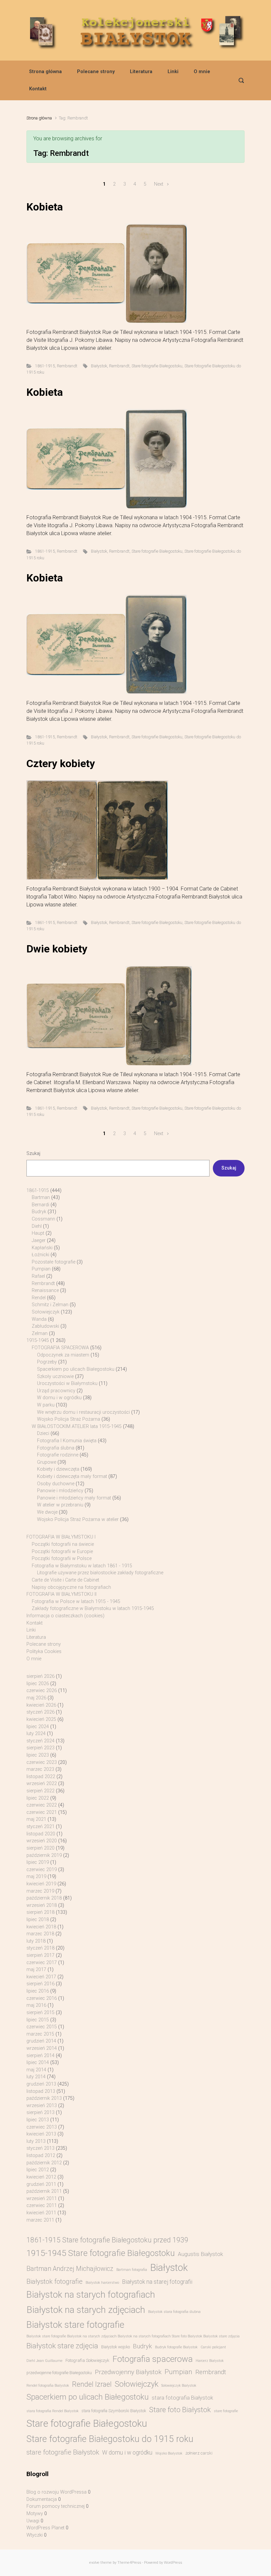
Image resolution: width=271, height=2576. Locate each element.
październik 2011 (44, 2191)
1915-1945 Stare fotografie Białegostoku (101, 2253)
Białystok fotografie (55, 2281)
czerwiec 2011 (42, 2206)
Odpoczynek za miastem (63, 1355)
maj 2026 (36, 1698)
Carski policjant (213, 2347)
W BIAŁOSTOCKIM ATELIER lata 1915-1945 (77, 1426)
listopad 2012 (41, 2156)
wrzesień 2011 (42, 2199)
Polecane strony (96, 72)
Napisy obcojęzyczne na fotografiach (71, 1587)
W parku (46, 1405)
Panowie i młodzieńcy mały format (74, 1498)
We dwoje (47, 1512)
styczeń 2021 (40, 1827)
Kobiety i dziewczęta (58, 1469)
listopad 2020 (41, 1834)
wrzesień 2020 (42, 1841)
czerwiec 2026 (42, 1691)
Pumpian (41, 1269)
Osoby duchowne (56, 1484)
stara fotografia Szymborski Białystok (114, 2411)
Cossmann (43, 1219)
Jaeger (39, 1241)
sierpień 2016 (40, 1984)
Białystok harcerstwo (102, 2283)
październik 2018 (44, 1898)
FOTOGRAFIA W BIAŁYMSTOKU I (61, 1537)
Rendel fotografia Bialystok (48, 2386)
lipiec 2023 (38, 1755)
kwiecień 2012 (41, 2177)
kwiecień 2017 (41, 1977)
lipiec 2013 (38, 2120)
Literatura (141, 72)
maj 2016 (36, 2005)
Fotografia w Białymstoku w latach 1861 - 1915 (82, 1566)
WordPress (173, 2563)
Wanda (39, 1319)
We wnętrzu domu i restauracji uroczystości (83, 1412)
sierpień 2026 (40, 1676)
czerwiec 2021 (42, 1812)
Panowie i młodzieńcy (60, 1491)
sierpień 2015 (40, 2013)
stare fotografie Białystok (63, 2452)
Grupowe (47, 1462)
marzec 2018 (40, 1934)
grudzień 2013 (41, 2084)
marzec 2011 (40, 2220)
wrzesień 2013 (42, 2106)
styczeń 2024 (40, 1741)
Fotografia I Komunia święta (67, 1441)
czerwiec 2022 (42, 1805)
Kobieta (45, 207)
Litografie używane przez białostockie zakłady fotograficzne (100, 1573)
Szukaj (33, 1153)
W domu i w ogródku (59, 1398)
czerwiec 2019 (42, 1870)
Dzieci (43, 1433)
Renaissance (45, 1290)
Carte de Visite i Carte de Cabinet (65, 1580)
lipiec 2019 (38, 1862)
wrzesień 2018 (42, 1905)
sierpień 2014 (40, 2056)
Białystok (99, 366)
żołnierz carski (199, 2453)
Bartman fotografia (132, 2270)
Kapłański (42, 1248)
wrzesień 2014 (42, 2048)
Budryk (39, 1212)
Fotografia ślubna (56, 1448)
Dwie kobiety (57, 949)
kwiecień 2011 (41, 2213)
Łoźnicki (40, 1255)
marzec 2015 (40, 2034)
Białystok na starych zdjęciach (86, 2310)
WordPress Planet (45, 2528)
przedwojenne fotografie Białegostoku (59, 2373)
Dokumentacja (42, 2499)
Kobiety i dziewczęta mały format (72, 1476)
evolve (94, 2563)
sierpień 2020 (40, 1848)
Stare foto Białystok (180, 2410)
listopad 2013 (41, 2091)
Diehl (37, 1226)
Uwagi (33, 2521)
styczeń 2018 (40, 1948)
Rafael (38, 1276)
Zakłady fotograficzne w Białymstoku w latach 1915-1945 (93, 1609)
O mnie (202, 72)
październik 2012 (44, 2163)
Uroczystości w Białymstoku (67, 1383)
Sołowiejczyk (46, 1312)
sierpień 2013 (40, 2113)
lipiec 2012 (38, 2170)
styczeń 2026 (40, 1712)
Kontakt (38, 89)
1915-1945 (38, 1340)
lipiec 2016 (38, 1991)
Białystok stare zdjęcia (62, 2346)
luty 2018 (36, 1941)
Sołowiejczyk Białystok (179, 2386)
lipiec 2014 (38, 2063)
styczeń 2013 (40, 2148)
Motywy (35, 2514)
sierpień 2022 (40, 1791)
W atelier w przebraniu (60, 1505)
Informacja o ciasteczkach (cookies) (65, 1616)
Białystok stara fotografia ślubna (174, 2312)
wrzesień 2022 (42, 1784)
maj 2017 (36, 1970)
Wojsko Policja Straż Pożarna (69, 1419)
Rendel (39, 1298)
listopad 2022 (41, 1777)
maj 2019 (36, 1877)
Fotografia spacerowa (153, 2359)
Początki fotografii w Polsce (62, 1559)
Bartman (41, 1197)
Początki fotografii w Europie (62, 1552)
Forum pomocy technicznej (56, 2506)
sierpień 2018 (40, 1912)
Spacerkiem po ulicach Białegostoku (76, 1369)
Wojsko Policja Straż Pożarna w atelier (78, 1519)
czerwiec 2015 (42, 2027)
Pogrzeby (47, 1362)
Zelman (40, 1334)
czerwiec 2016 (42, 1998)
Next (159, 184)
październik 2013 (44, 2098)
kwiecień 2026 (41, 1705)
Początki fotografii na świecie (63, 1544)
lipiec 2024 (38, 1727)
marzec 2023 (40, 1769)
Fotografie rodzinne (58, 1455)
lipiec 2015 (38, 2020)
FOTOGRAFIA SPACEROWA (60, 1348)
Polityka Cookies (44, 1652)
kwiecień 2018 (41, 1927)
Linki (173, 72)
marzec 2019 (40, 1891)
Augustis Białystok (200, 2254)
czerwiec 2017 (42, 1963)
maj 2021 (36, 1819)
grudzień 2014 (41, 2041)
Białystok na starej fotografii (157, 2282)
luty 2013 (36, 2141)
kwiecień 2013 (41, 2134)
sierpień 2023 (40, 1748)
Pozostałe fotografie (54, 1262)
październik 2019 (44, 1855)
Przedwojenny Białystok (128, 2372)
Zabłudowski (45, 1326)
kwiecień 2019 (41, 1884)
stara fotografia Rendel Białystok (53, 2411)
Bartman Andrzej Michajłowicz (70, 2269)
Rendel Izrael (92, 2384)
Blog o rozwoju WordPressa (57, 2492)
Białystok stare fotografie (75, 2325)
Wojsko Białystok (169, 2453)
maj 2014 (36, 2070)
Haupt (38, 1233)
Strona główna (45, 72)
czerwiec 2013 (42, 2127)
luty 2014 (36, 2077)
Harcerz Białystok (210, 2361)
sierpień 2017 (40, 1955)
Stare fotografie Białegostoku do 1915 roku (110, 2439)
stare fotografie (226, 2411)
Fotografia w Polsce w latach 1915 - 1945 (76, 1602)
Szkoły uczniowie (55, 1377)
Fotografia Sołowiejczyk (87, 2360)
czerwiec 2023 (42, 1762)
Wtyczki (35, 2535)
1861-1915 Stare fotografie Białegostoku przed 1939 (107, 2240)
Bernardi (40, 1205)
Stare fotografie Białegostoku (157, 366)
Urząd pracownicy (56, 1391)
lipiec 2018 (38, 1920)
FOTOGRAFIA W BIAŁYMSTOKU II (61, 1594)
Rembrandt (67, 366)
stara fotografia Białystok (182, 2398)
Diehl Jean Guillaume (44, 2361)
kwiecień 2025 (41, 1719)
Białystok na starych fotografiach (91, 2295)
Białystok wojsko (116, 2347)
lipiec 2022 (38, 1798)
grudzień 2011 (41, 2184)
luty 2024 (36, 1734)
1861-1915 (45, 366)
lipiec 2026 (38, 1684)
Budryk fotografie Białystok (176, 2347)
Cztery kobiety (61, 763)
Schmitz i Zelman (50, 1305)
